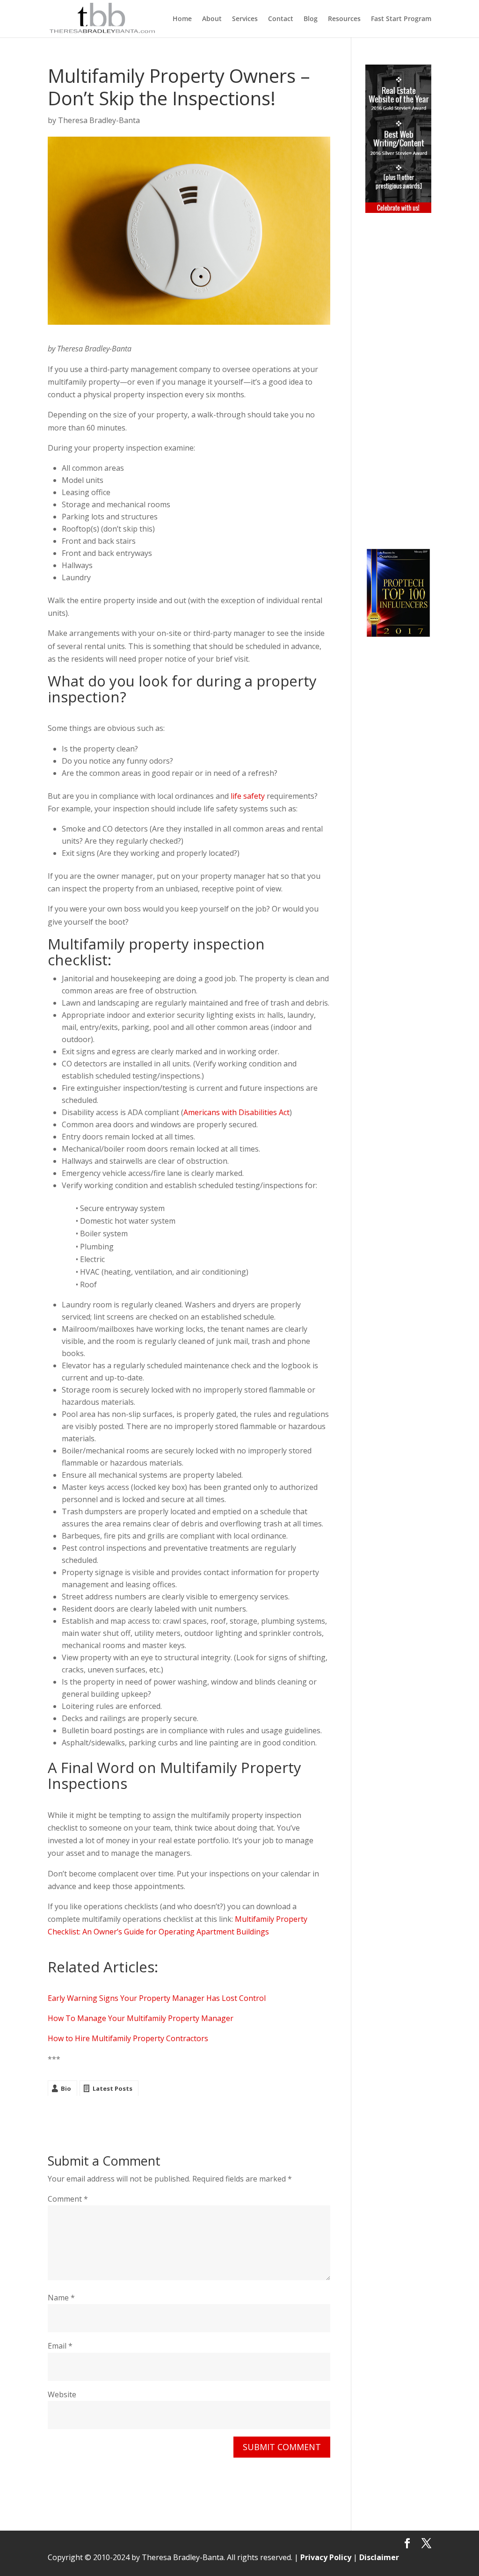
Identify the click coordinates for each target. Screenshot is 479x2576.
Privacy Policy (326, 2557)
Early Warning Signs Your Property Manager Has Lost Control (157, 1998)
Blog (311, 19)
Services (245, 19)
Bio (66, 2088)
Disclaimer (379, 2557)
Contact (281, 19)
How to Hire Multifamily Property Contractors (128, 2038)
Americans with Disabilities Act (236, 1112)
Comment (68, 2199)
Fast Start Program (401, 19)
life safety (248, 796)
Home (182, 19)
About (212, 19)
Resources (344, 19)
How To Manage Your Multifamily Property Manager (141, 2018)
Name (61, 2298)
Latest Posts (112, 2088)
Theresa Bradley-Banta (99, 120)
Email (60, 2346)
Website (62, 2394)
